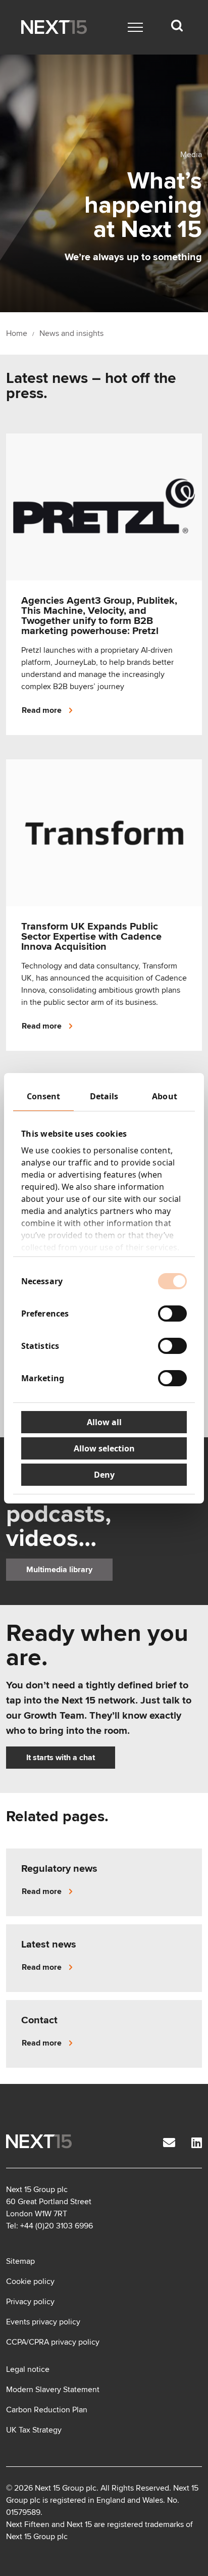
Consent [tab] (44, 1096)
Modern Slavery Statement (53, 2390)
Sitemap (20, 2261)
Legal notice (28, 2369)
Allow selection (104, 1448)
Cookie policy (30, 2281)
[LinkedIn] (197, 2143)
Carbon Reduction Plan (47, 2410)
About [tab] (165, 1096)
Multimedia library (59, 1570)
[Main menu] (135, 27)
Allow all (104, 1422)
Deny (104, 1475)
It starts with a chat (61, 1758)
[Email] (169, 2143)
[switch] (172, 1314)
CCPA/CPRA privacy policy (53, 2342)
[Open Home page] (54, 27)
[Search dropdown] (177, 26)
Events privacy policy (43, 2322)
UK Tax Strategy (34, 2430)
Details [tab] (104, 1096)
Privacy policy (30, 2302)
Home (17, 333)
